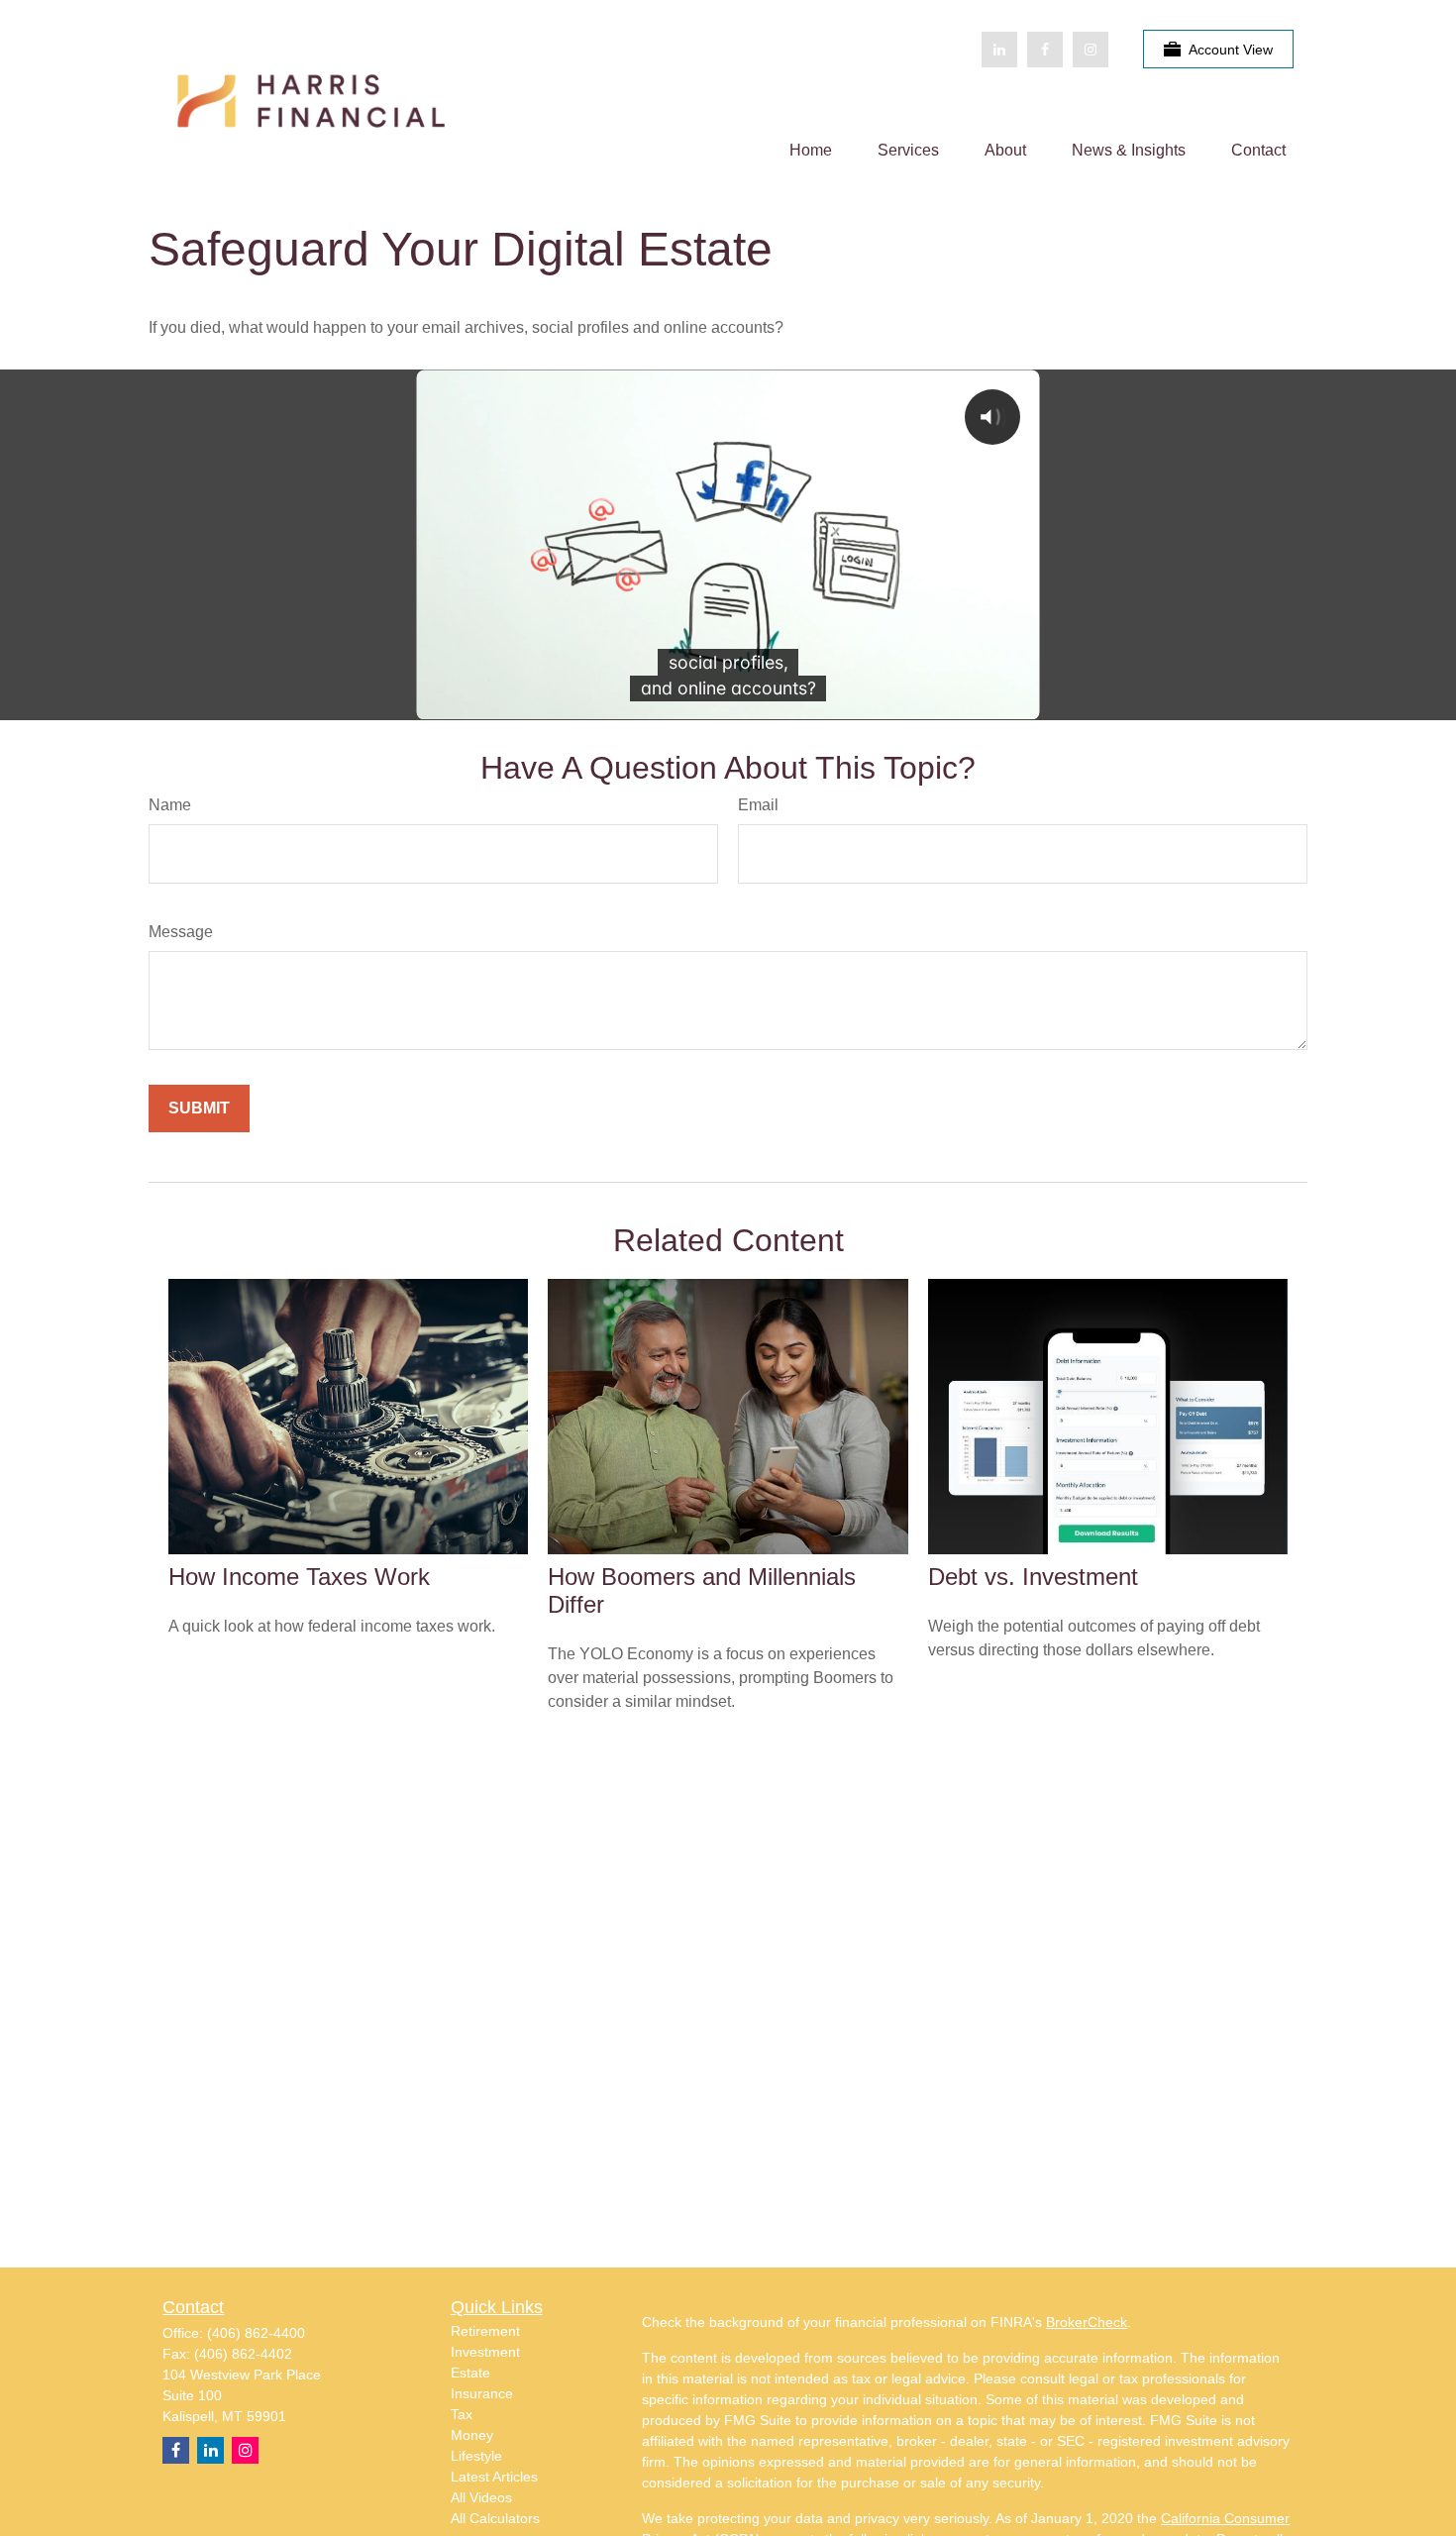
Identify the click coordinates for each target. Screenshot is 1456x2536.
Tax (462, 2414)
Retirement (485, 2331)
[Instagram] (245, 2450)
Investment (485, 2352)
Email (758, 805)
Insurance (482, 2393)
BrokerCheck (1087, 2322)
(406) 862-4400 (256, 2333)
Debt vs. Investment (1033, 1577)
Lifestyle (476, 2456)
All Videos (481, 2497)
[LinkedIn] (999, 50)
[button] (811, 150)
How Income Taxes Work (299, 1577)
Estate (470, 2373)
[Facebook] (1045, 50)
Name (170, 805)
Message (181, 932)
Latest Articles (494, 2477)
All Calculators (495, 2518)
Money (472, 2435)
